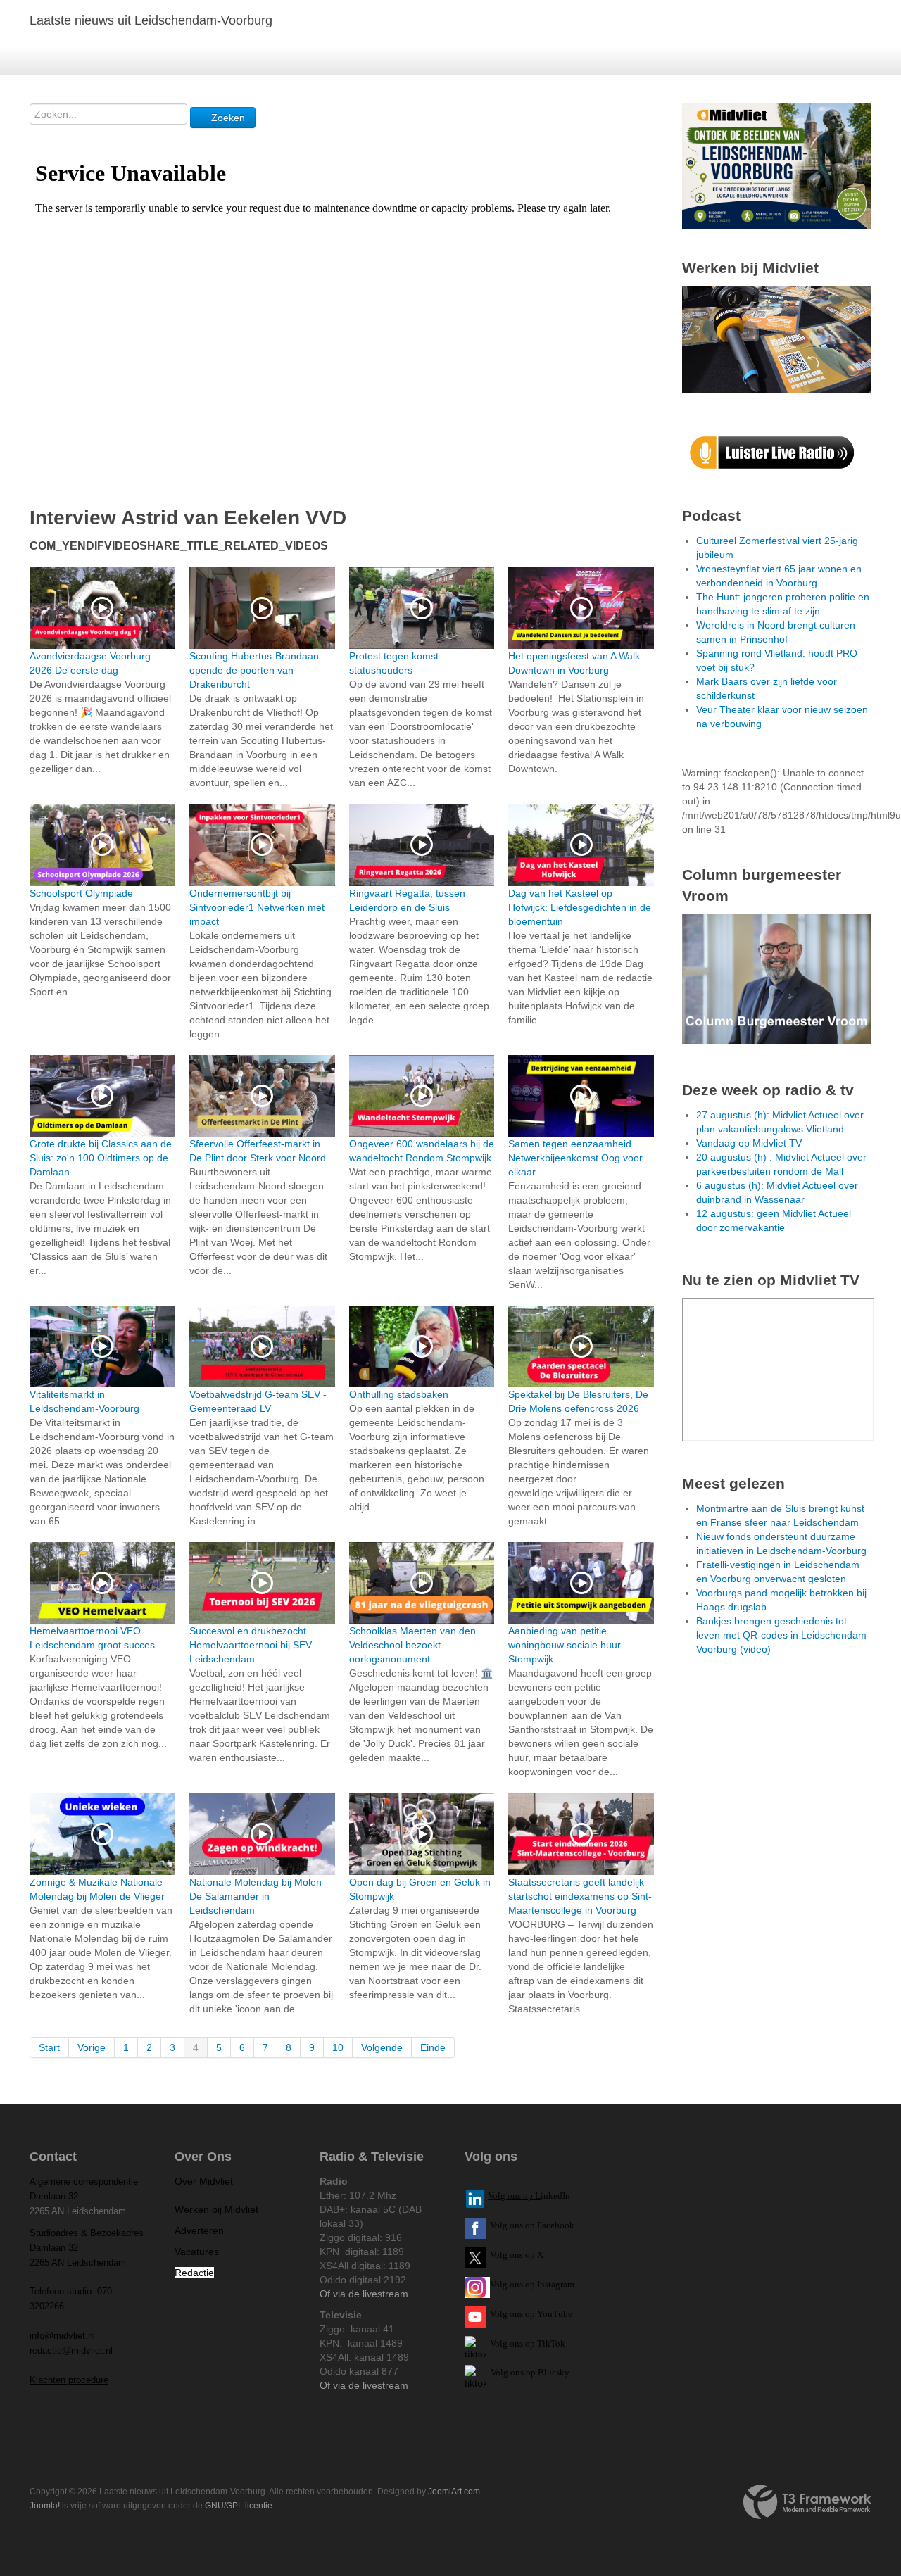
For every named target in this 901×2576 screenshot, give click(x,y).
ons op (522, 2314)
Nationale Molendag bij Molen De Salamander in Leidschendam (256, 1896)
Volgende (382, 2047)
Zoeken (227, 118)
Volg (500, 2314)
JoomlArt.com (454, 2492)
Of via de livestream (364, 2294)
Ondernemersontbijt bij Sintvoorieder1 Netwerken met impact (257, 907)
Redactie (194, 2273)
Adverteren (199, 2230)
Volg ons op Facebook (530, 2225)
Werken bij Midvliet (216, 2209)
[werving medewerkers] (777, 339)
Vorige (92, 2047)
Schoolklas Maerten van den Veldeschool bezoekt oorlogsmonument (412, 1645)
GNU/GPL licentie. (240, 2506)
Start (49, 2047)
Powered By (807, 2502)
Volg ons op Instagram (532, 2284)
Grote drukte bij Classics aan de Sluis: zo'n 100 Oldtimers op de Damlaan (101, 1158)
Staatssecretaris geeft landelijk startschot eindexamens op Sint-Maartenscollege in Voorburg (580, 1896)
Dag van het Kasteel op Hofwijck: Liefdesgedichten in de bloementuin (580, 907)
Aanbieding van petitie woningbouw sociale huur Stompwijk (565, 1645)
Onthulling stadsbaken (399, 1394)
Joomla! (45, 2506)
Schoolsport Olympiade (81, 893)
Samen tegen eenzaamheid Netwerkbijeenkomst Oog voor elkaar (575, 1158)
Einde (433, 2047)
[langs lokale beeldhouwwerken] (777, 165)
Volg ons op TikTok (527, 2343)
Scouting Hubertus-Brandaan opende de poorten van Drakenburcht (254, 670)
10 (338, 2047)
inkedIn (529, 2196)
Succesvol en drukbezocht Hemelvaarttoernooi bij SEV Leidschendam (251, 1645)
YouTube (555, 2314)
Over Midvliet (204, 2181)
